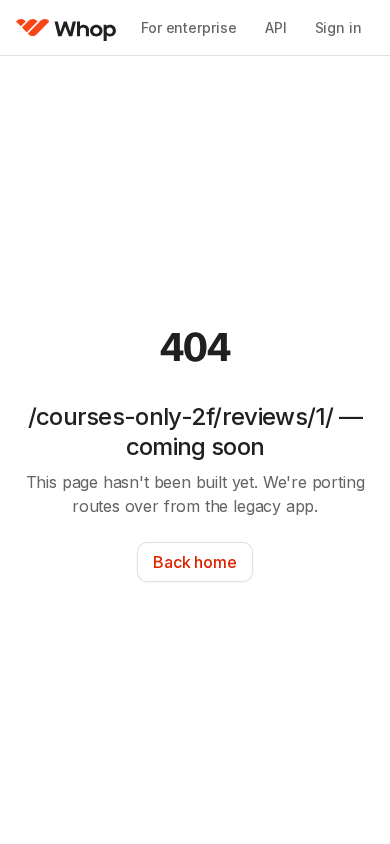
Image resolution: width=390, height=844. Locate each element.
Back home (194, 562)
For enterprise (189, 27)
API (276, 27)
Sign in (338, 27)
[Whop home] (66, 28)
